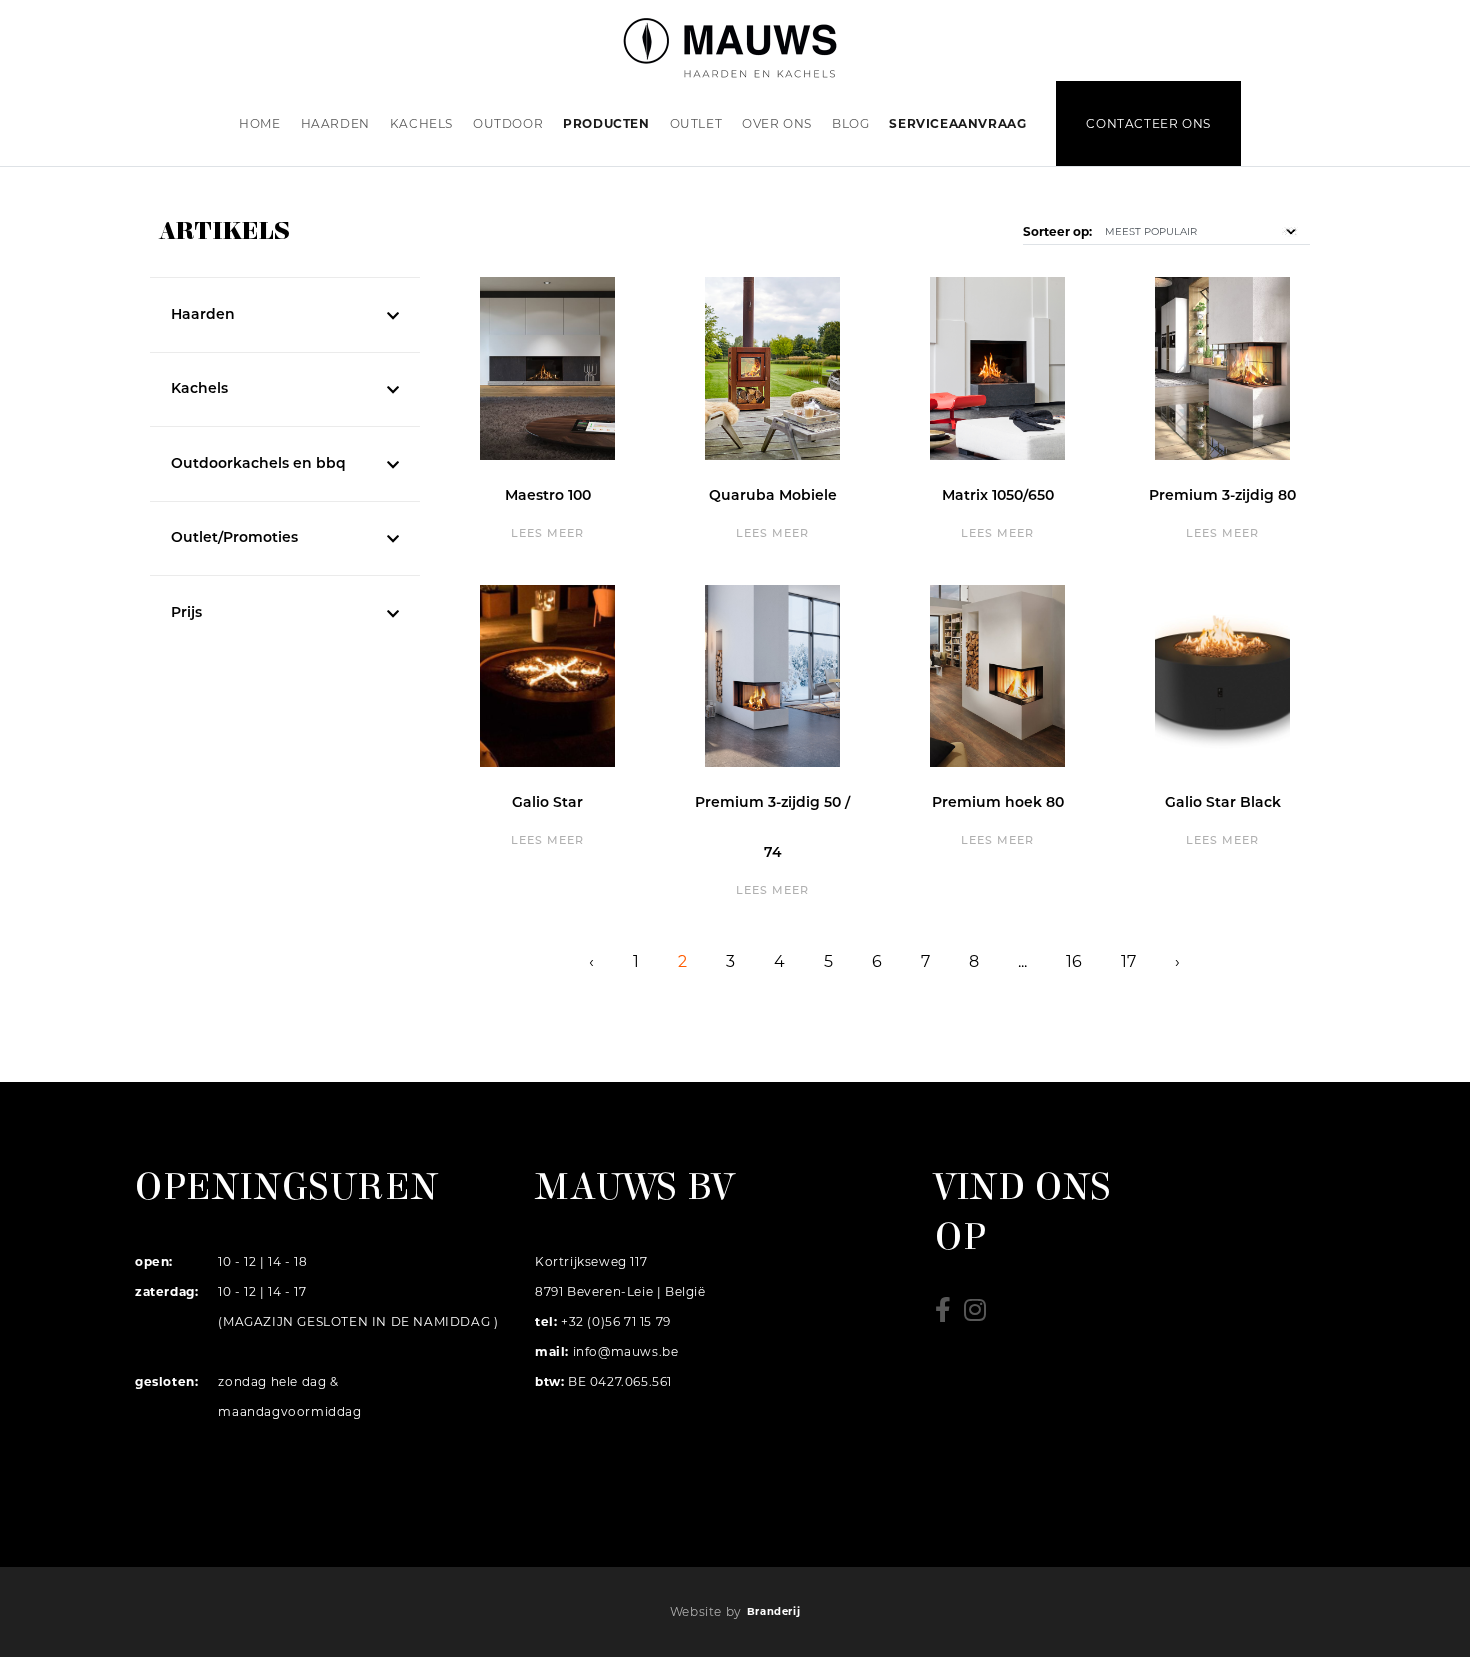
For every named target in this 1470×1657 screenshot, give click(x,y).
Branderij (773, 1611)
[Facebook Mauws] (949, 1315)
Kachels (421, 123)
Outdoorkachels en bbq (258, 464)
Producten (606, 123)
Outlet (696, 123)
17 (1128, 961)
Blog (850, 123)
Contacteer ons (1148, 123)
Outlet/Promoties (234, 538)
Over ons (777, 123)
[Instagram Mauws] (980, 1315)
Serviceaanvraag (957, 123)
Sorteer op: (1057, 231)
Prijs (186, 613)
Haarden (335, 123)
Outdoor (508, 123)
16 (1074, 961)
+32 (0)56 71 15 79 (613, 1321)
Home (259, 123)
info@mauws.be (626, 1351)
